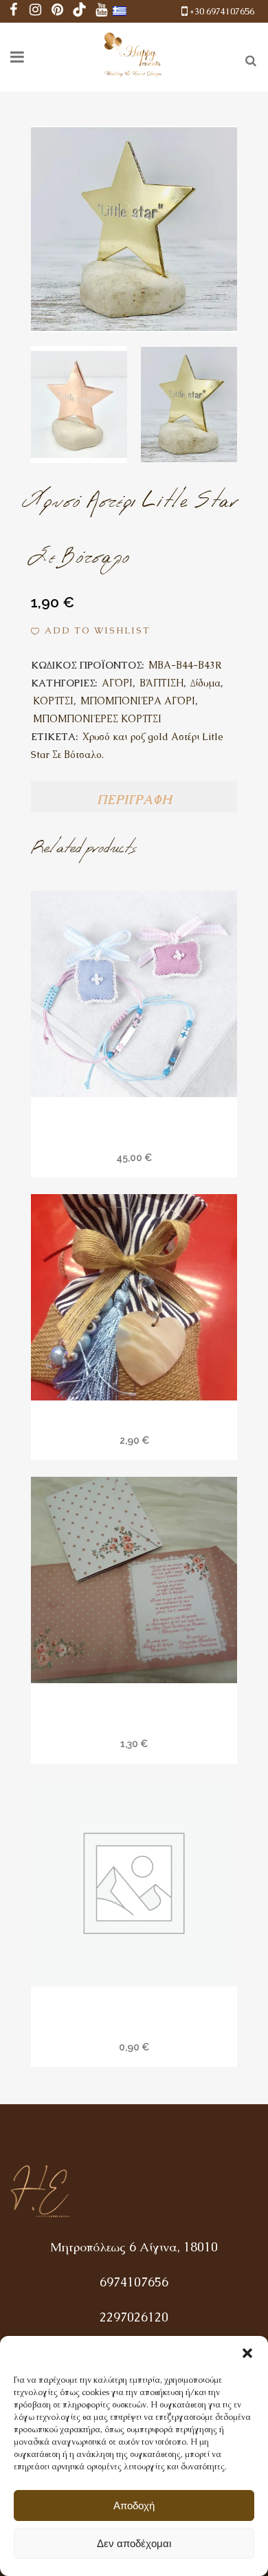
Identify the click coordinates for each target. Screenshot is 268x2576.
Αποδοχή (134, 2505)
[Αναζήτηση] (248, 58)
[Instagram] (36, 11)
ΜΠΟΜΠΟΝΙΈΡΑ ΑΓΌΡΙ (138, 701)
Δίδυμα (205, 683)
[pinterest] (58, 11)
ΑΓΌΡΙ (117, 683)
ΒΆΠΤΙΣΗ (161, 683)
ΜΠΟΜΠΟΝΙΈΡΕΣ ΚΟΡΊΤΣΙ (97, 719)
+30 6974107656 (222, 11)
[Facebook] (14, 11)
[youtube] (102, 11)
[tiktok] (80, 11)
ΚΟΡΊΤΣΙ (53, 701)
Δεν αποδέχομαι (134, 2543)
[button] (247, 2353)
